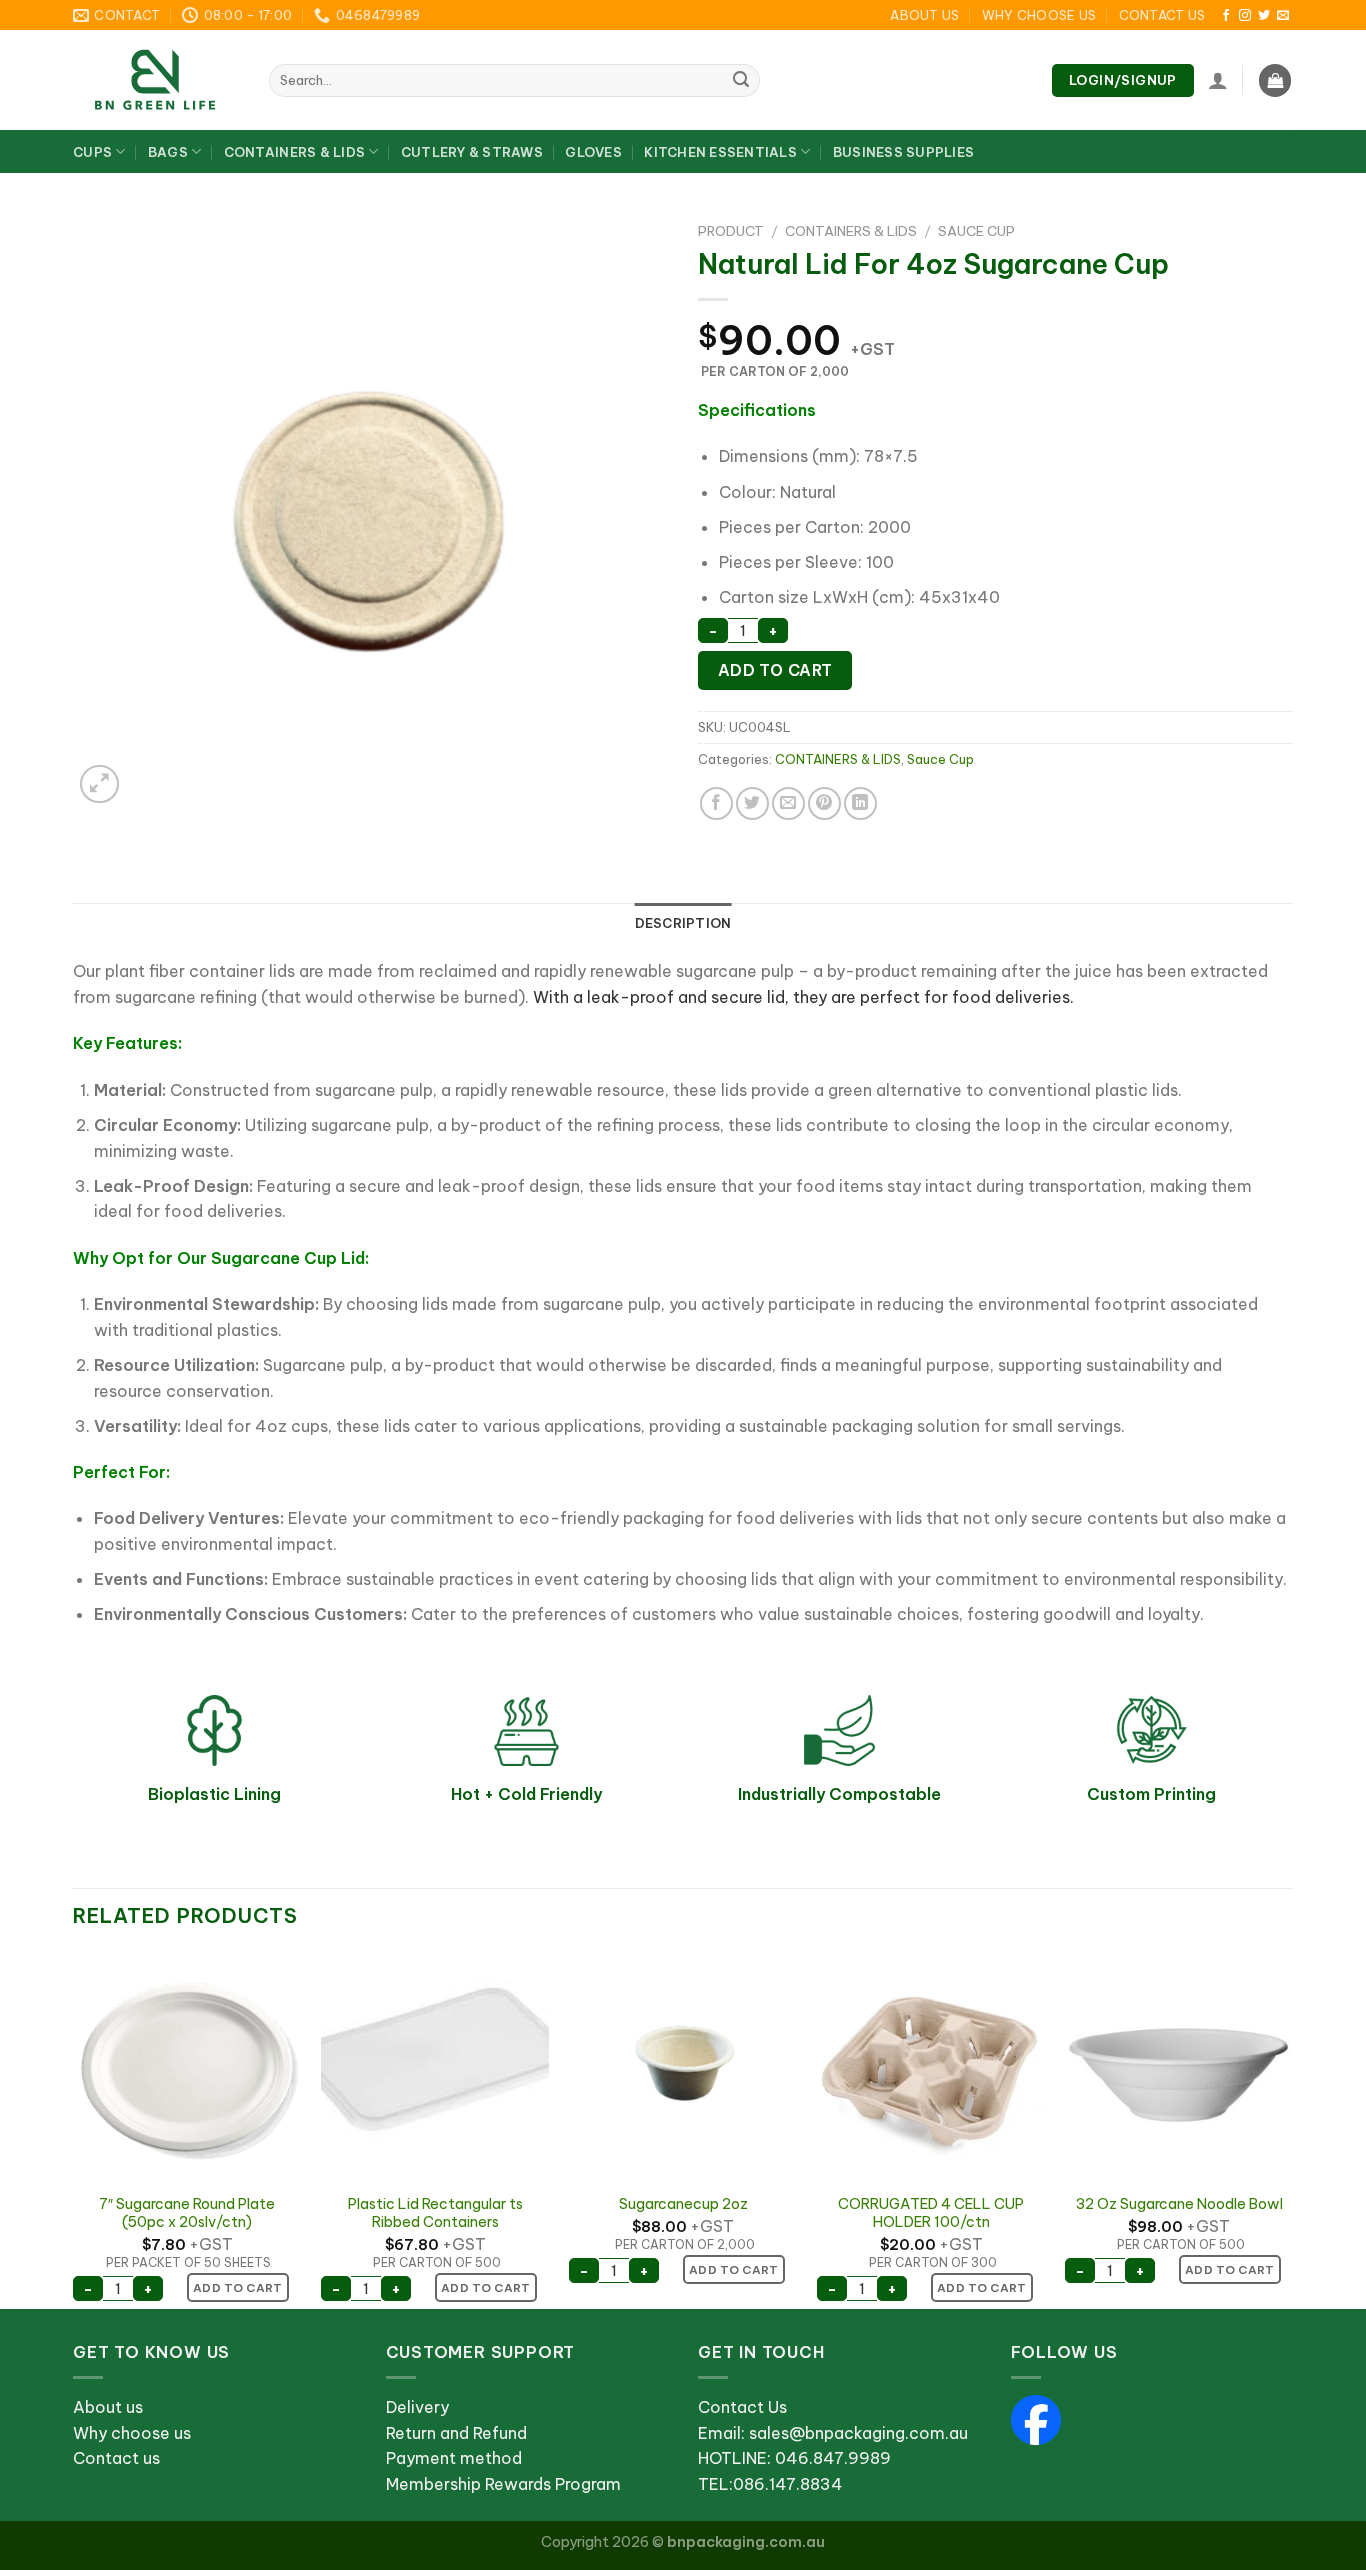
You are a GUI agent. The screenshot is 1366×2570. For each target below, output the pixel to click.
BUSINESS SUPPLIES (903, 152)
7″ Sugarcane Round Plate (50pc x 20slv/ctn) (187, 2213)
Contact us (1162, 15)
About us (108, 2407)
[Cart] (1275, 80)
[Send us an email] (1283, 16)
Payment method (454, 2458)
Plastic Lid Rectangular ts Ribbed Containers (435, 2213)
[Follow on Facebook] (1226, 16)
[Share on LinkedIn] (860, 803)
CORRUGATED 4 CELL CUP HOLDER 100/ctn (931, 2213)
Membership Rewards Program (503, 2484)
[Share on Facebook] (716, 803)
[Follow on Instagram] (1245, 16)
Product (731, 231)
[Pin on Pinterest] (824, 803)
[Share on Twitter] (752, 803)
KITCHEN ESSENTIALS (720, 152)
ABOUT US (924, 15)
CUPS (92, 152)
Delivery (417, 2407)
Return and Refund (456, 2433)
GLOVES (593, 152)
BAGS (168, 152)
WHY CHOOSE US (1039, 15)
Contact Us (742, 2407)
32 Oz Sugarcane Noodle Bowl (1179, 2204)
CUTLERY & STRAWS (472, 152)
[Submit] (741, 81)
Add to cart (775, 670)
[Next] (1292, 2129)
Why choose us (132, 2433)
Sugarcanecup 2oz (683, 2204)
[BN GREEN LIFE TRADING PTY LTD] (156, 80)
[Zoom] (99, 784)
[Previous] (74, 2129)
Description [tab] (683, 923)
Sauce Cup (976, 231)
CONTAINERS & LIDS (294, 152)
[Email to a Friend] (788, 803)
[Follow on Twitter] (1264, 16)
